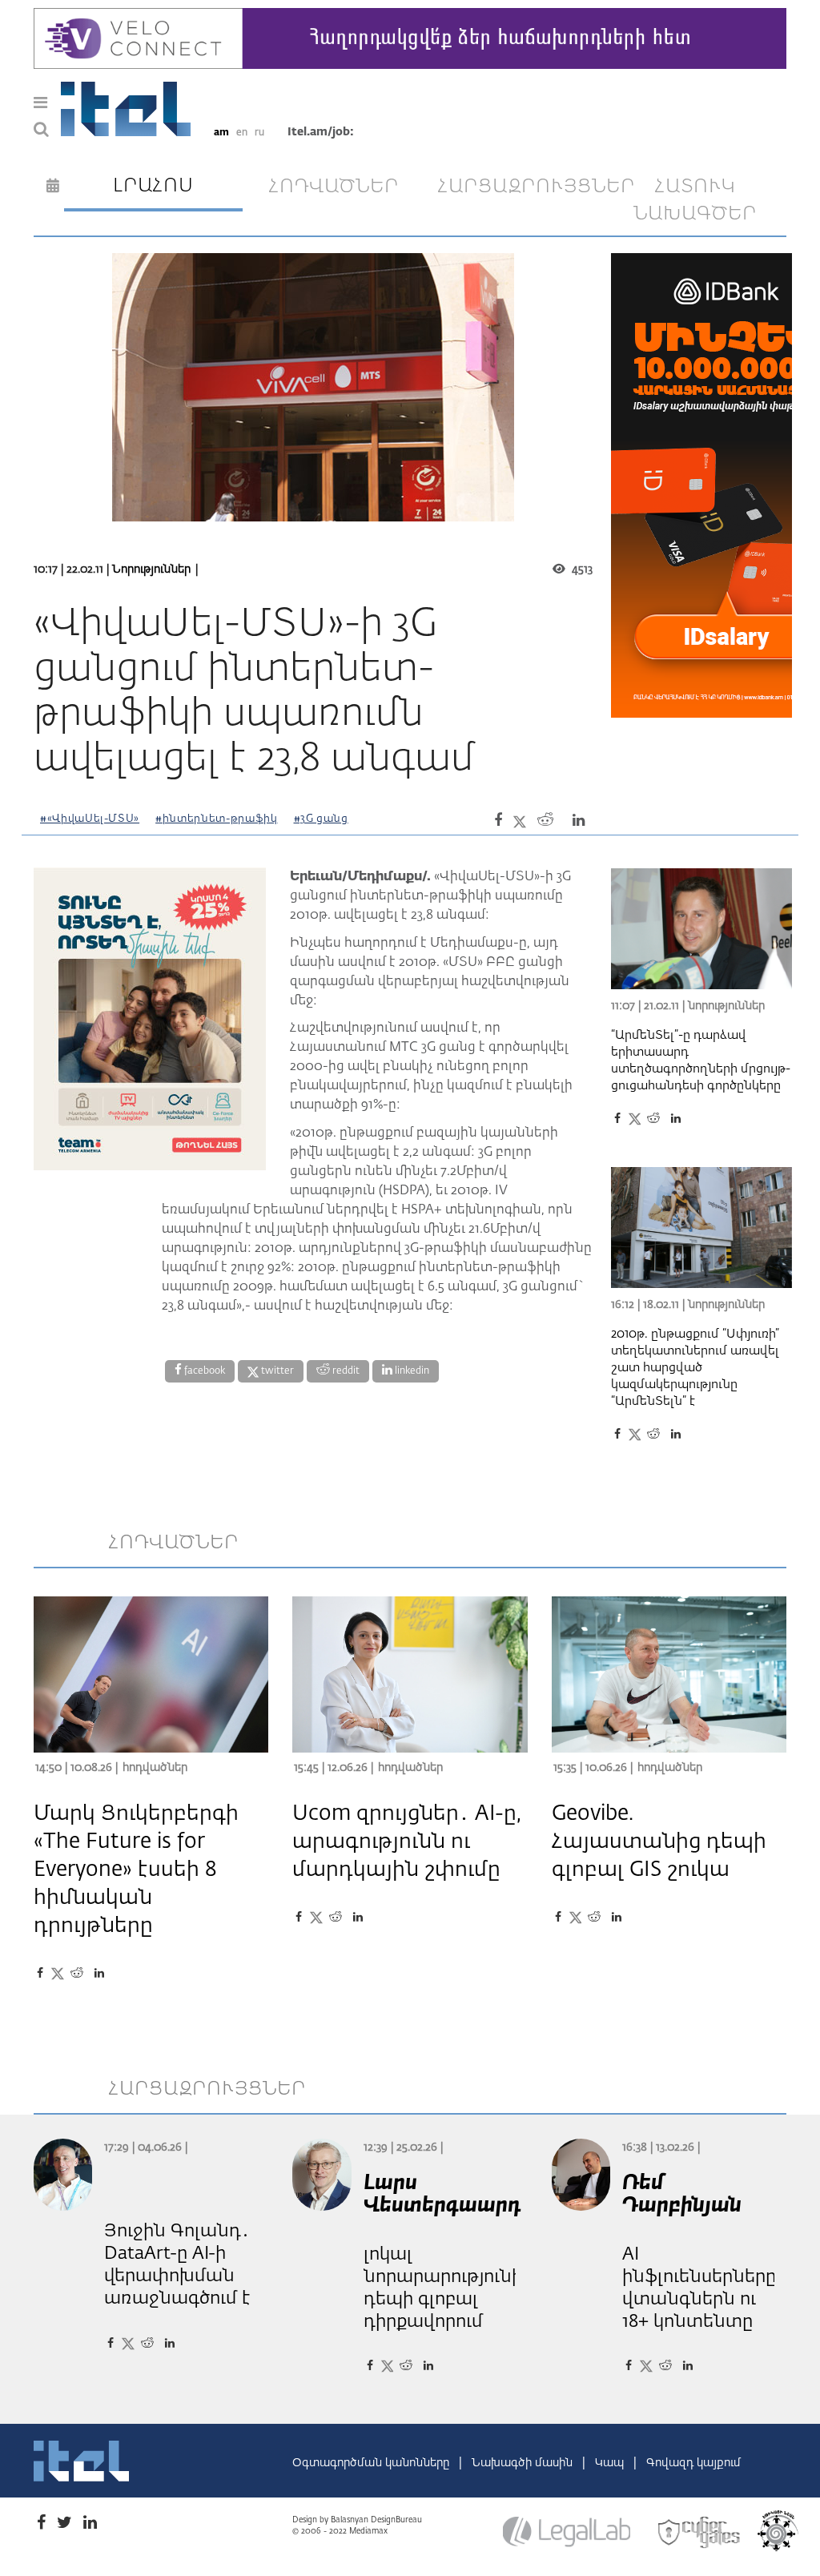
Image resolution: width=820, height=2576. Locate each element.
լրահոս (153, 186)
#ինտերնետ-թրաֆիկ (216, 819)
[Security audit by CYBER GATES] (700, 2533)
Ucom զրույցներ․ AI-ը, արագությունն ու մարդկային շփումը (407, 1842)
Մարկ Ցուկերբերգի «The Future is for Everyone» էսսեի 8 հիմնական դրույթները (136, 1870)
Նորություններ (151, 570)
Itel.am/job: (321, 132)
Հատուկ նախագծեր (695, 200)
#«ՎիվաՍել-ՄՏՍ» (90, 819)
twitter (276, 1371)
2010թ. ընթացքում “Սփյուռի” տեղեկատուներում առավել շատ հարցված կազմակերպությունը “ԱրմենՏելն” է (695, 1368)
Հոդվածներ (155, 1768)
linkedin (411, 1371)
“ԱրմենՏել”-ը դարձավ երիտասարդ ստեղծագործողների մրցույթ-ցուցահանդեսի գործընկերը (701, 1061)
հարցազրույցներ (521, 187)
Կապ (611, 2463)
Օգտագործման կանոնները (372, 2463)
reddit (345, 1371)
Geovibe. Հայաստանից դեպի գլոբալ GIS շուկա (659, 1842)
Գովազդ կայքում (693, 2463)
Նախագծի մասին (524, 2463)
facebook (203, 1371)
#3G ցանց (321, 819)
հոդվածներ (334, 187)
